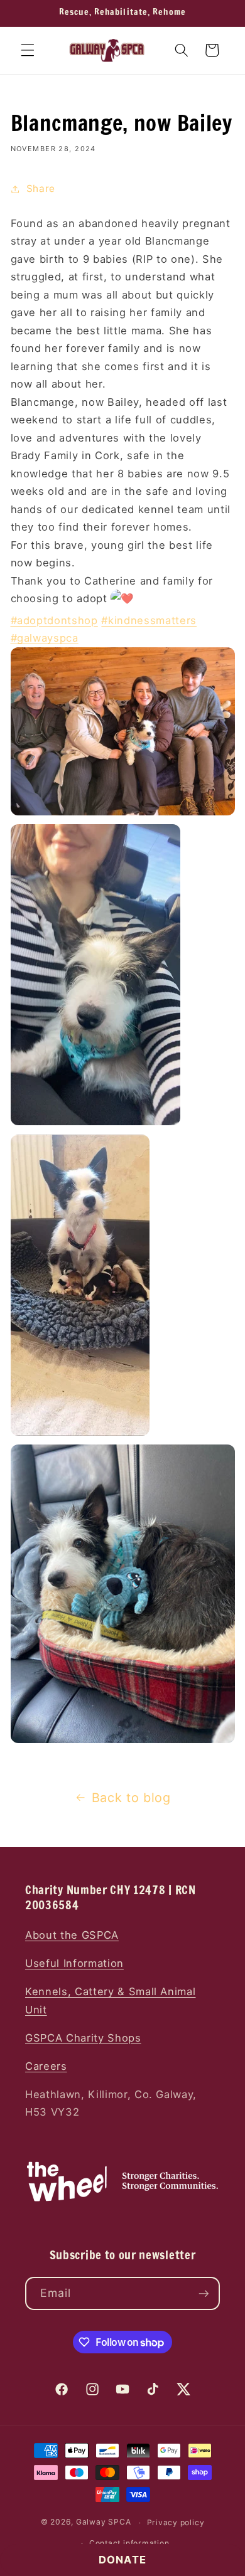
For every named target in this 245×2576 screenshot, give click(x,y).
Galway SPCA (103, 2522)
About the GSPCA (72, 1935)
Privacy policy (176, 2522)
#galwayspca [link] (45, 638)
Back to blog (131, 1798)
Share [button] (41, 188)
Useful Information (74, 1963)
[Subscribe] (204, 2294)
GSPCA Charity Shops (83, 2038)
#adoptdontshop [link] (54, 620)
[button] (28, 50)
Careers (46, 2066)
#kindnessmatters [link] (149, 620)
